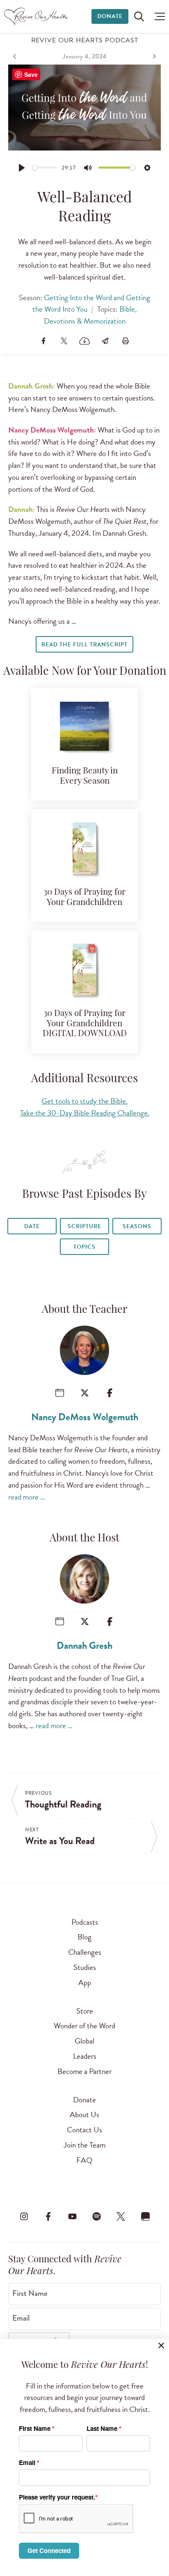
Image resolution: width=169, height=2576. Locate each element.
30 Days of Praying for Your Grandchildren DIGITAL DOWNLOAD (85, 1024)
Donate (110, 16)
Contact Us (84, 2130)
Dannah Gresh (84, 1646)
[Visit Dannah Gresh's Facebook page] (110, 1621)
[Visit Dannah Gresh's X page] (85, 1621)
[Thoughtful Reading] (16, 56)
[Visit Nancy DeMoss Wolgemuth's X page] (85, 1393)
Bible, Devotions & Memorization (90, 315)
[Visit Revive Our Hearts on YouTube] (72, 2217)
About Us (84, 2114)
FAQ (84, 2160)
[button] (158, 16)
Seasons (137, 1226)
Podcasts (85, 1922)
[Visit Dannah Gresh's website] (60, 1621)
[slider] (45, 168)
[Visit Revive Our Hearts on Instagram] (24, 2217)
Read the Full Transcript (84, 645)
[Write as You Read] (153, 56)
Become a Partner (84, 2071)
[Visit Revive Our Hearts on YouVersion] (145, 2217)
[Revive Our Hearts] (37, 16)
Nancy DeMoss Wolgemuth (85, 1417)
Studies (85, 1967)
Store (85, 2011)
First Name (30, 2294)
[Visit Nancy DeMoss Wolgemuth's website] (60, 1393)
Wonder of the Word (84, 2026)
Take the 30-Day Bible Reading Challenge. (85, 1113)
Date (32, 1226)
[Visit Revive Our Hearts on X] (121, 2217)
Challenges (85, 1952)
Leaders (85, 2056)
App (85, 1982)
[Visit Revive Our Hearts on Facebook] (48, 2217)
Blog (84, 1937)
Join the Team (84, 2145)
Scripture (84, 1226)
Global (84, 2041)
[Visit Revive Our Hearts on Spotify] (97, 2217)
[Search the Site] (139, 16)
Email (21, 2318)
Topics (84, 1247)
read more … (27, 1497)
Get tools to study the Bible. (84, 1101)
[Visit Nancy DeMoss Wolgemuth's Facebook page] (110, 1393)
